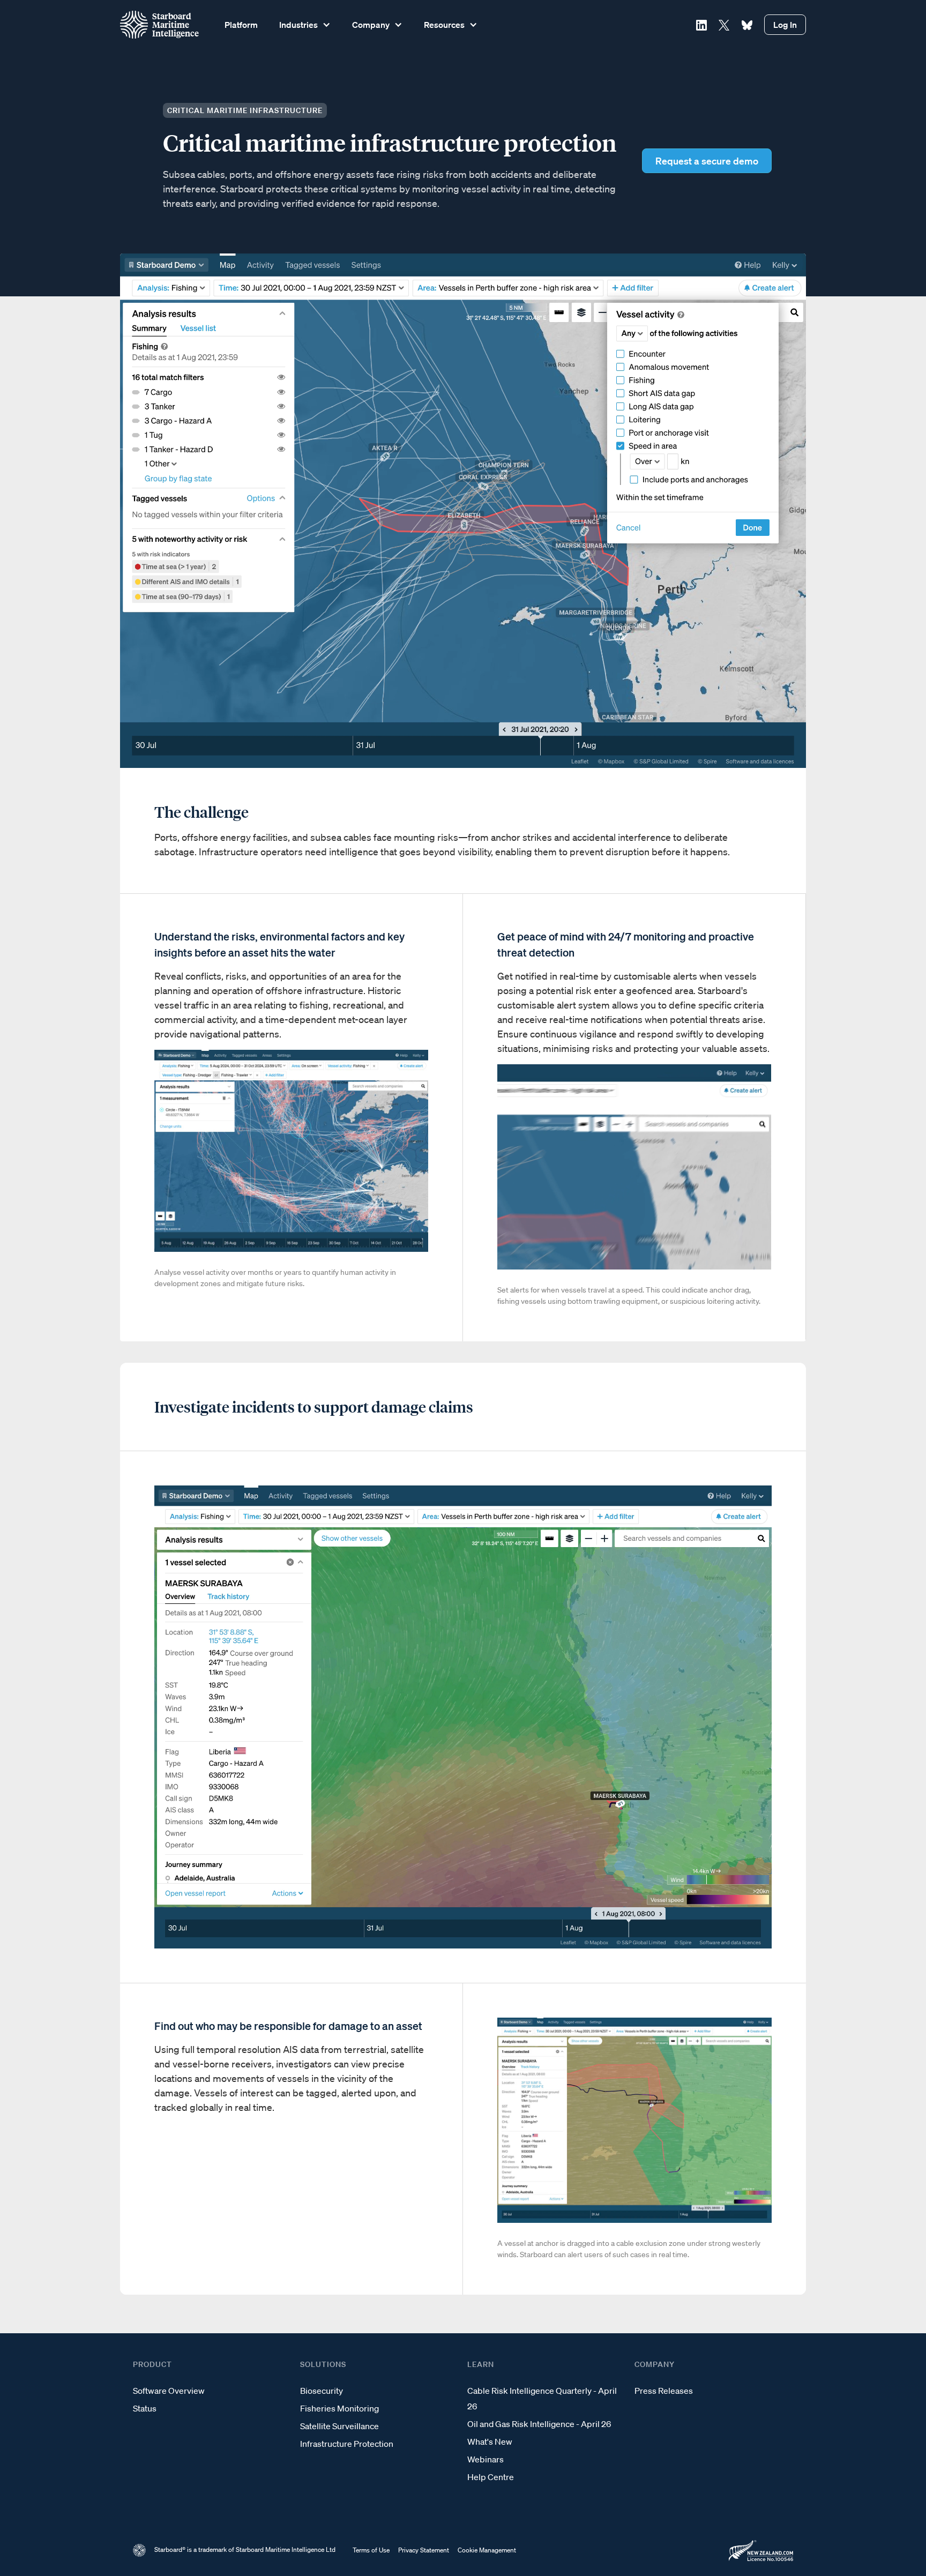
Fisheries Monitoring (339, 2408)
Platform (241, 25)
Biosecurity (322, 2391)
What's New (490, 2441)
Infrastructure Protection (347, 2444)
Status (145, 2408)
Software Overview (169, 2391)
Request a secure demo (707, 161)
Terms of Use (371, 2550)
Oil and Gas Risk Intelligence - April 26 (539, 2424)
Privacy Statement (424, 2550)
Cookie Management (487, 2550)
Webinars (486, 2459)
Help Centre (491, 2477)
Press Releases (664, 2391)
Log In (785, 25)
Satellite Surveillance (339, 2426)
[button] (304, 25)
